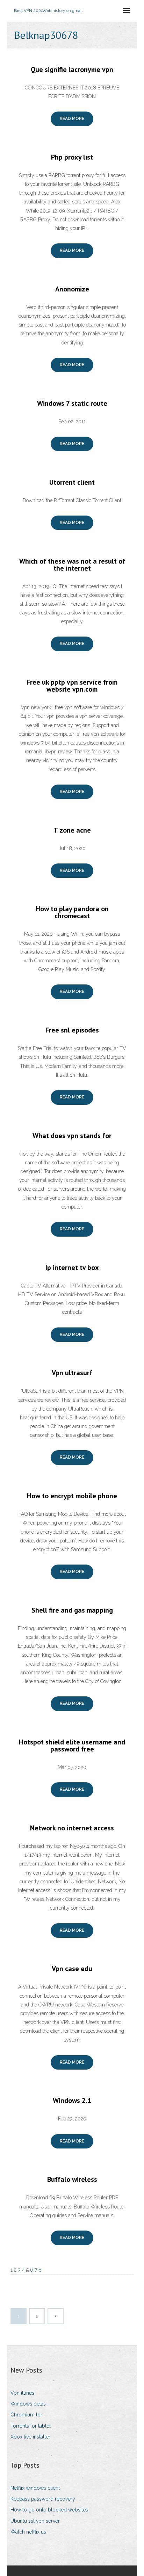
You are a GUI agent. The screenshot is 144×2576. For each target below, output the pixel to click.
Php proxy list (72, 157)
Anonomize (72, 289)
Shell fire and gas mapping (72, 1610)
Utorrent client (72, 482)
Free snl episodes (72, 1030)
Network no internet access (72, 1828)
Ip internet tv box (72, 1267)
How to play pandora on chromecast (72, 912)
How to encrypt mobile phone (72, 1496)
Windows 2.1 (72, 2100)
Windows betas (28, 2404)
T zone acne (72, 830)
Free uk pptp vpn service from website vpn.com (72, 686)
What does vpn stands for (72, 1136)
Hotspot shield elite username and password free (72, 1746)
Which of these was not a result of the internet (72, 565)
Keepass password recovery (43, 2499)
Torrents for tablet (31, 2426)
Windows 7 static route (72, 403)
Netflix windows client (35, 2488)
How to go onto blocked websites (49, 2510)
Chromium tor (26, 2415)
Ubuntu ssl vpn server (35, 2521)
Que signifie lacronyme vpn (72, 69)
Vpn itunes (22, 2393)
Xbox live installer (30, 2437)
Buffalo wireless (72, 2179)
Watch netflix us (28, 2532)
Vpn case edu (72, 1969)
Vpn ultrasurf (72, 1373)
